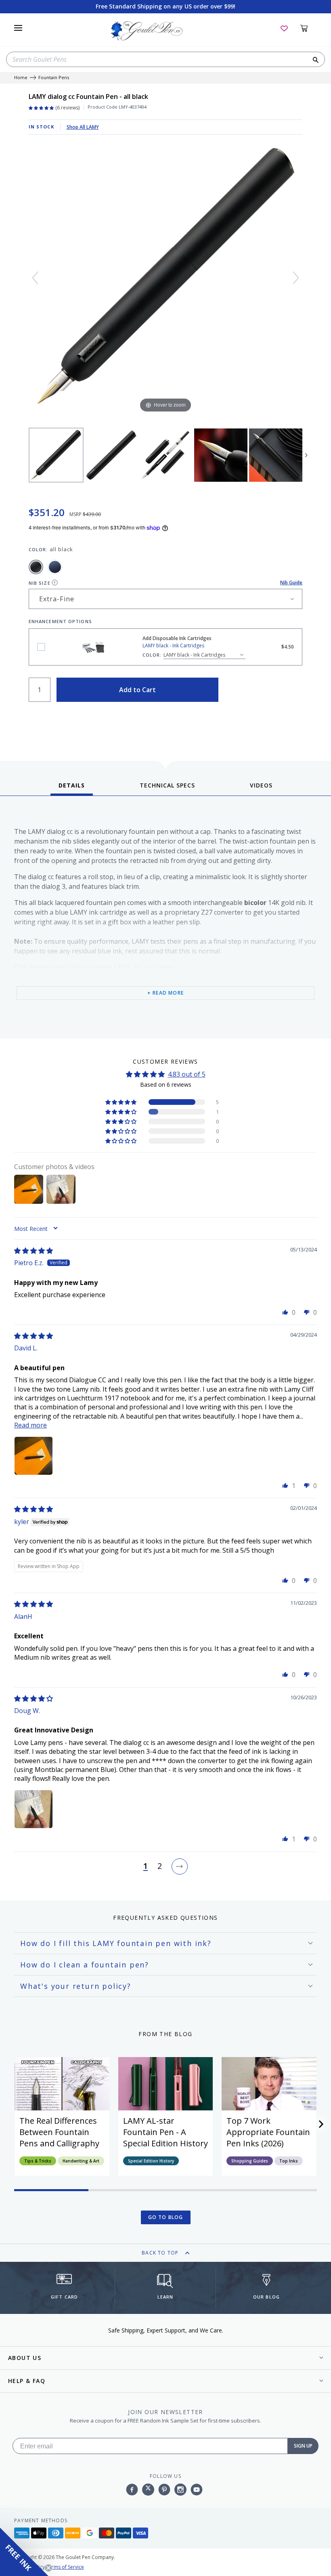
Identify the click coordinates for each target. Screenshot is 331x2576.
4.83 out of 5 (187, 1074)
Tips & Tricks (38, 2161)
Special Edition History (151, 2161)
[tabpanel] (165, 919)
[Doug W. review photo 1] (34, 1809)
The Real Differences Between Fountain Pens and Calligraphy (59, 2132)
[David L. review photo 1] (34, 1456)
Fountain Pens (54, 78)
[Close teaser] (48, 2568)
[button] (122, 1102)
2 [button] (160, 1866)
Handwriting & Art (81, 2161)
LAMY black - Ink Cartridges (41, 647)
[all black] (36, 567)
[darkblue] (55, 567)
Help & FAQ (27, 2381)
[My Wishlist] (284, 28)
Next (306, 455)
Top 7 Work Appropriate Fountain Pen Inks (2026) (268, 2132)
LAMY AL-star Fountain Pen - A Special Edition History (165, 2132)
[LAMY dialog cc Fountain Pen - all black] (56, 455)
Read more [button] (30, 1425)
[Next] (296, 278)
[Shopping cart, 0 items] (309, 28)
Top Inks (289, 2161)
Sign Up (303, 2446)
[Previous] (35, 278)
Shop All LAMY (83, 127)
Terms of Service (65, 2567)
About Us (25, 2358)
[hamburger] (18, 28)
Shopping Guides (250, 2161)
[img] (34, 1251)
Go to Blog (166, 2217)
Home (21, 78)
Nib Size (40, 583)
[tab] (72, 788)
